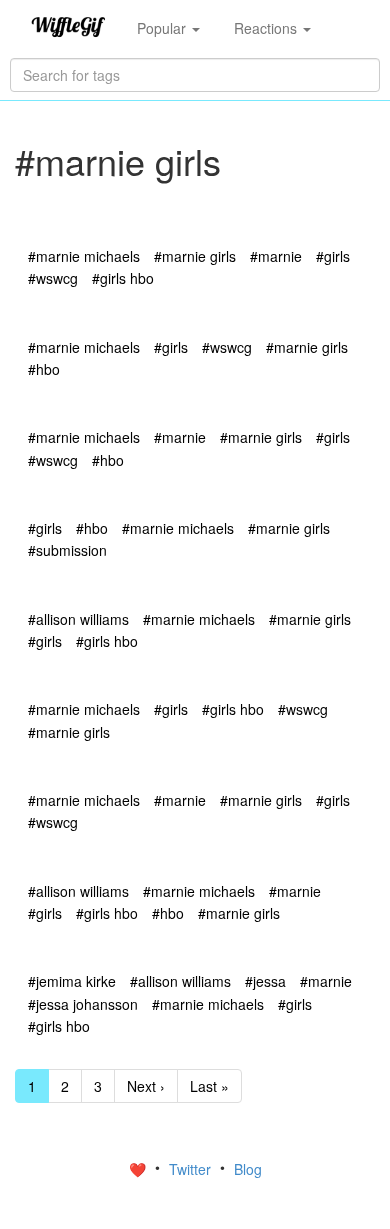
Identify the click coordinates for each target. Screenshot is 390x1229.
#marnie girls (195, 256)
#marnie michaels (84, 256)
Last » (209, 1086)
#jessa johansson (83, 1004)
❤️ (139, 1169)
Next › (146, 1086)
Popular (163, 28)
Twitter (192, 1169)
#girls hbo (123, 278)
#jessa (265, 981)
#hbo (44, 369)
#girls (333, 256)
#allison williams (78, 619)
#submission (67, 550)
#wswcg (53, 278)
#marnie (276, 256)
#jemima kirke (72, 981)
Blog (248, 1169)
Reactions (267, 28)
